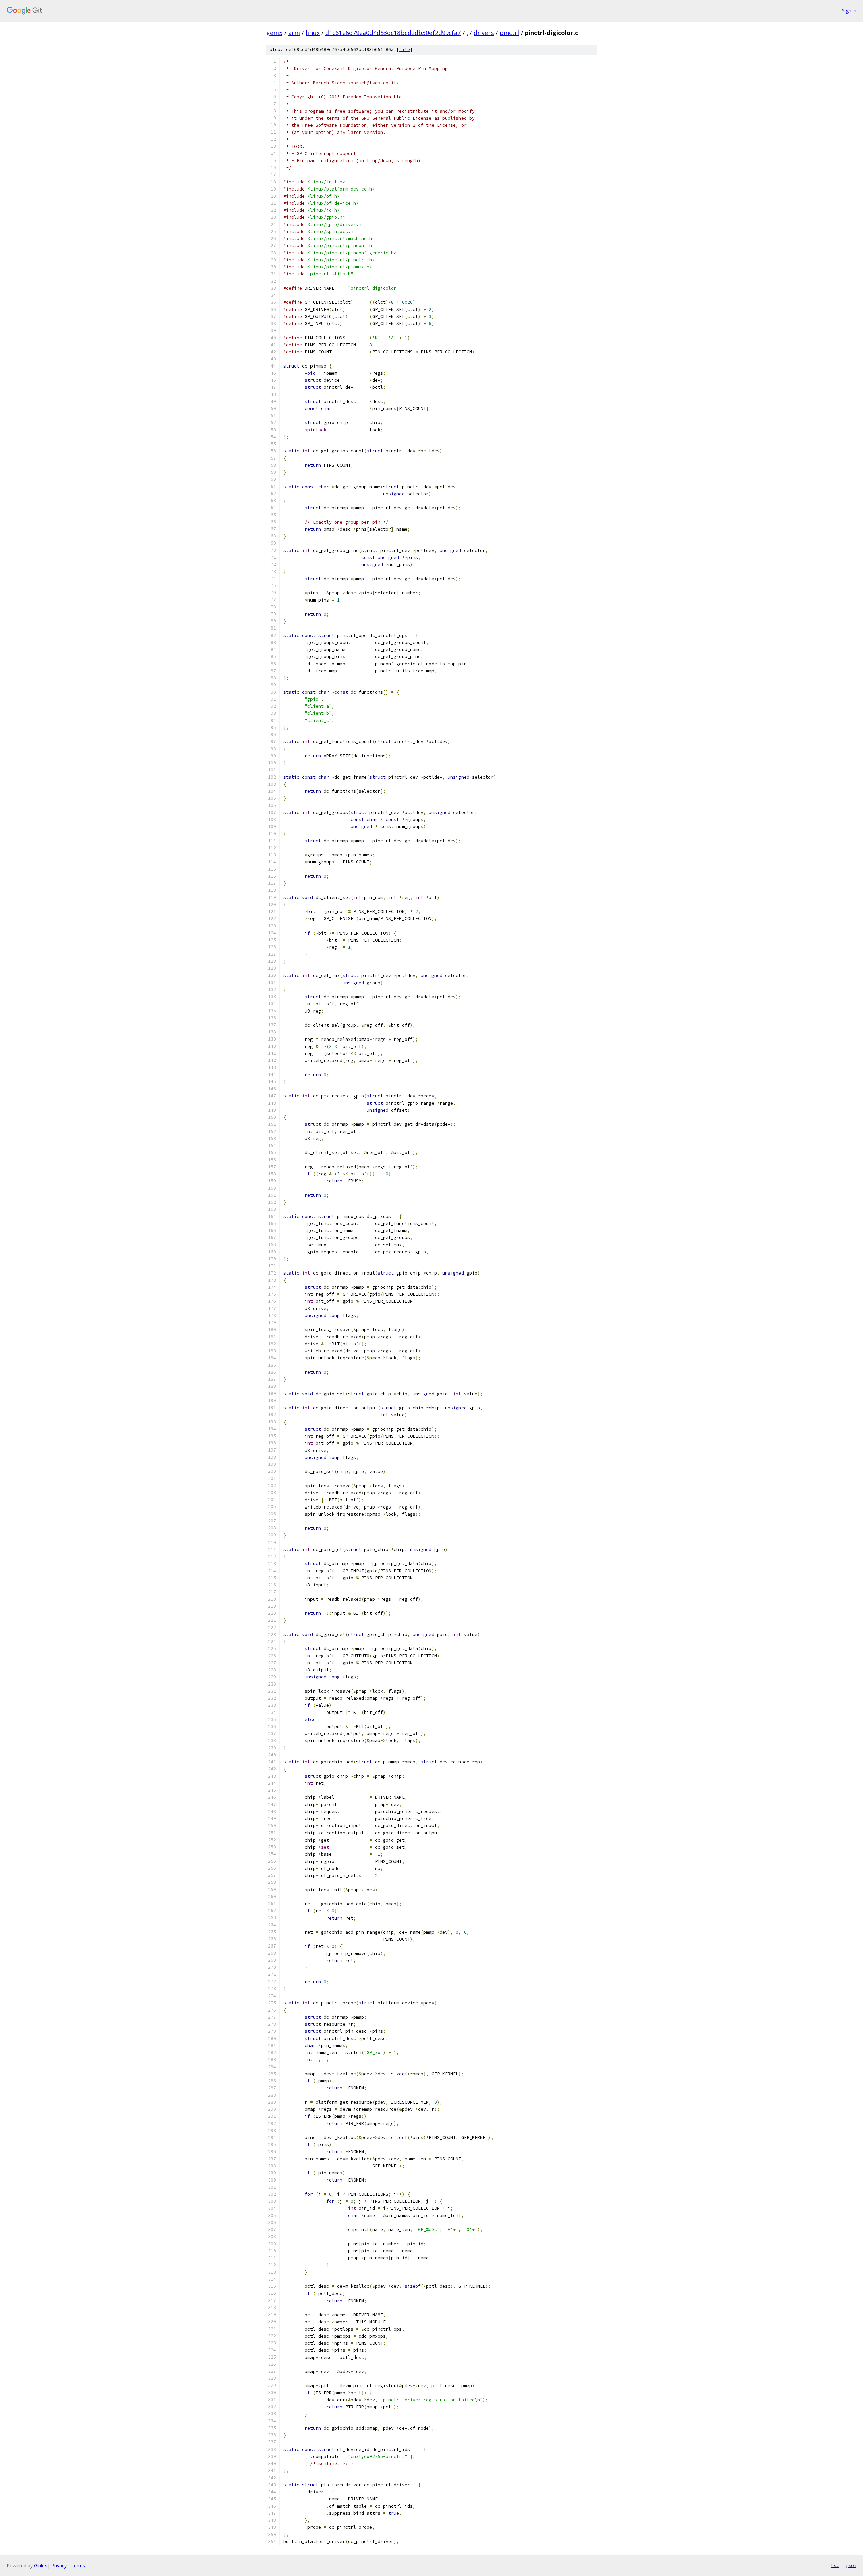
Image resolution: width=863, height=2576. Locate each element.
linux (313, 33)
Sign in (849, 11)
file (405, 49)
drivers (484, 33)
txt (835, 2565)
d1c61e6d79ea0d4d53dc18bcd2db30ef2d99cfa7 (393, 33)
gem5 (274, 33)
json (851, 2565)
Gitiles (41, 2565)
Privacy (59, 2565)
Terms (78, 2565)
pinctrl (509, 33)
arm (294, 33)
